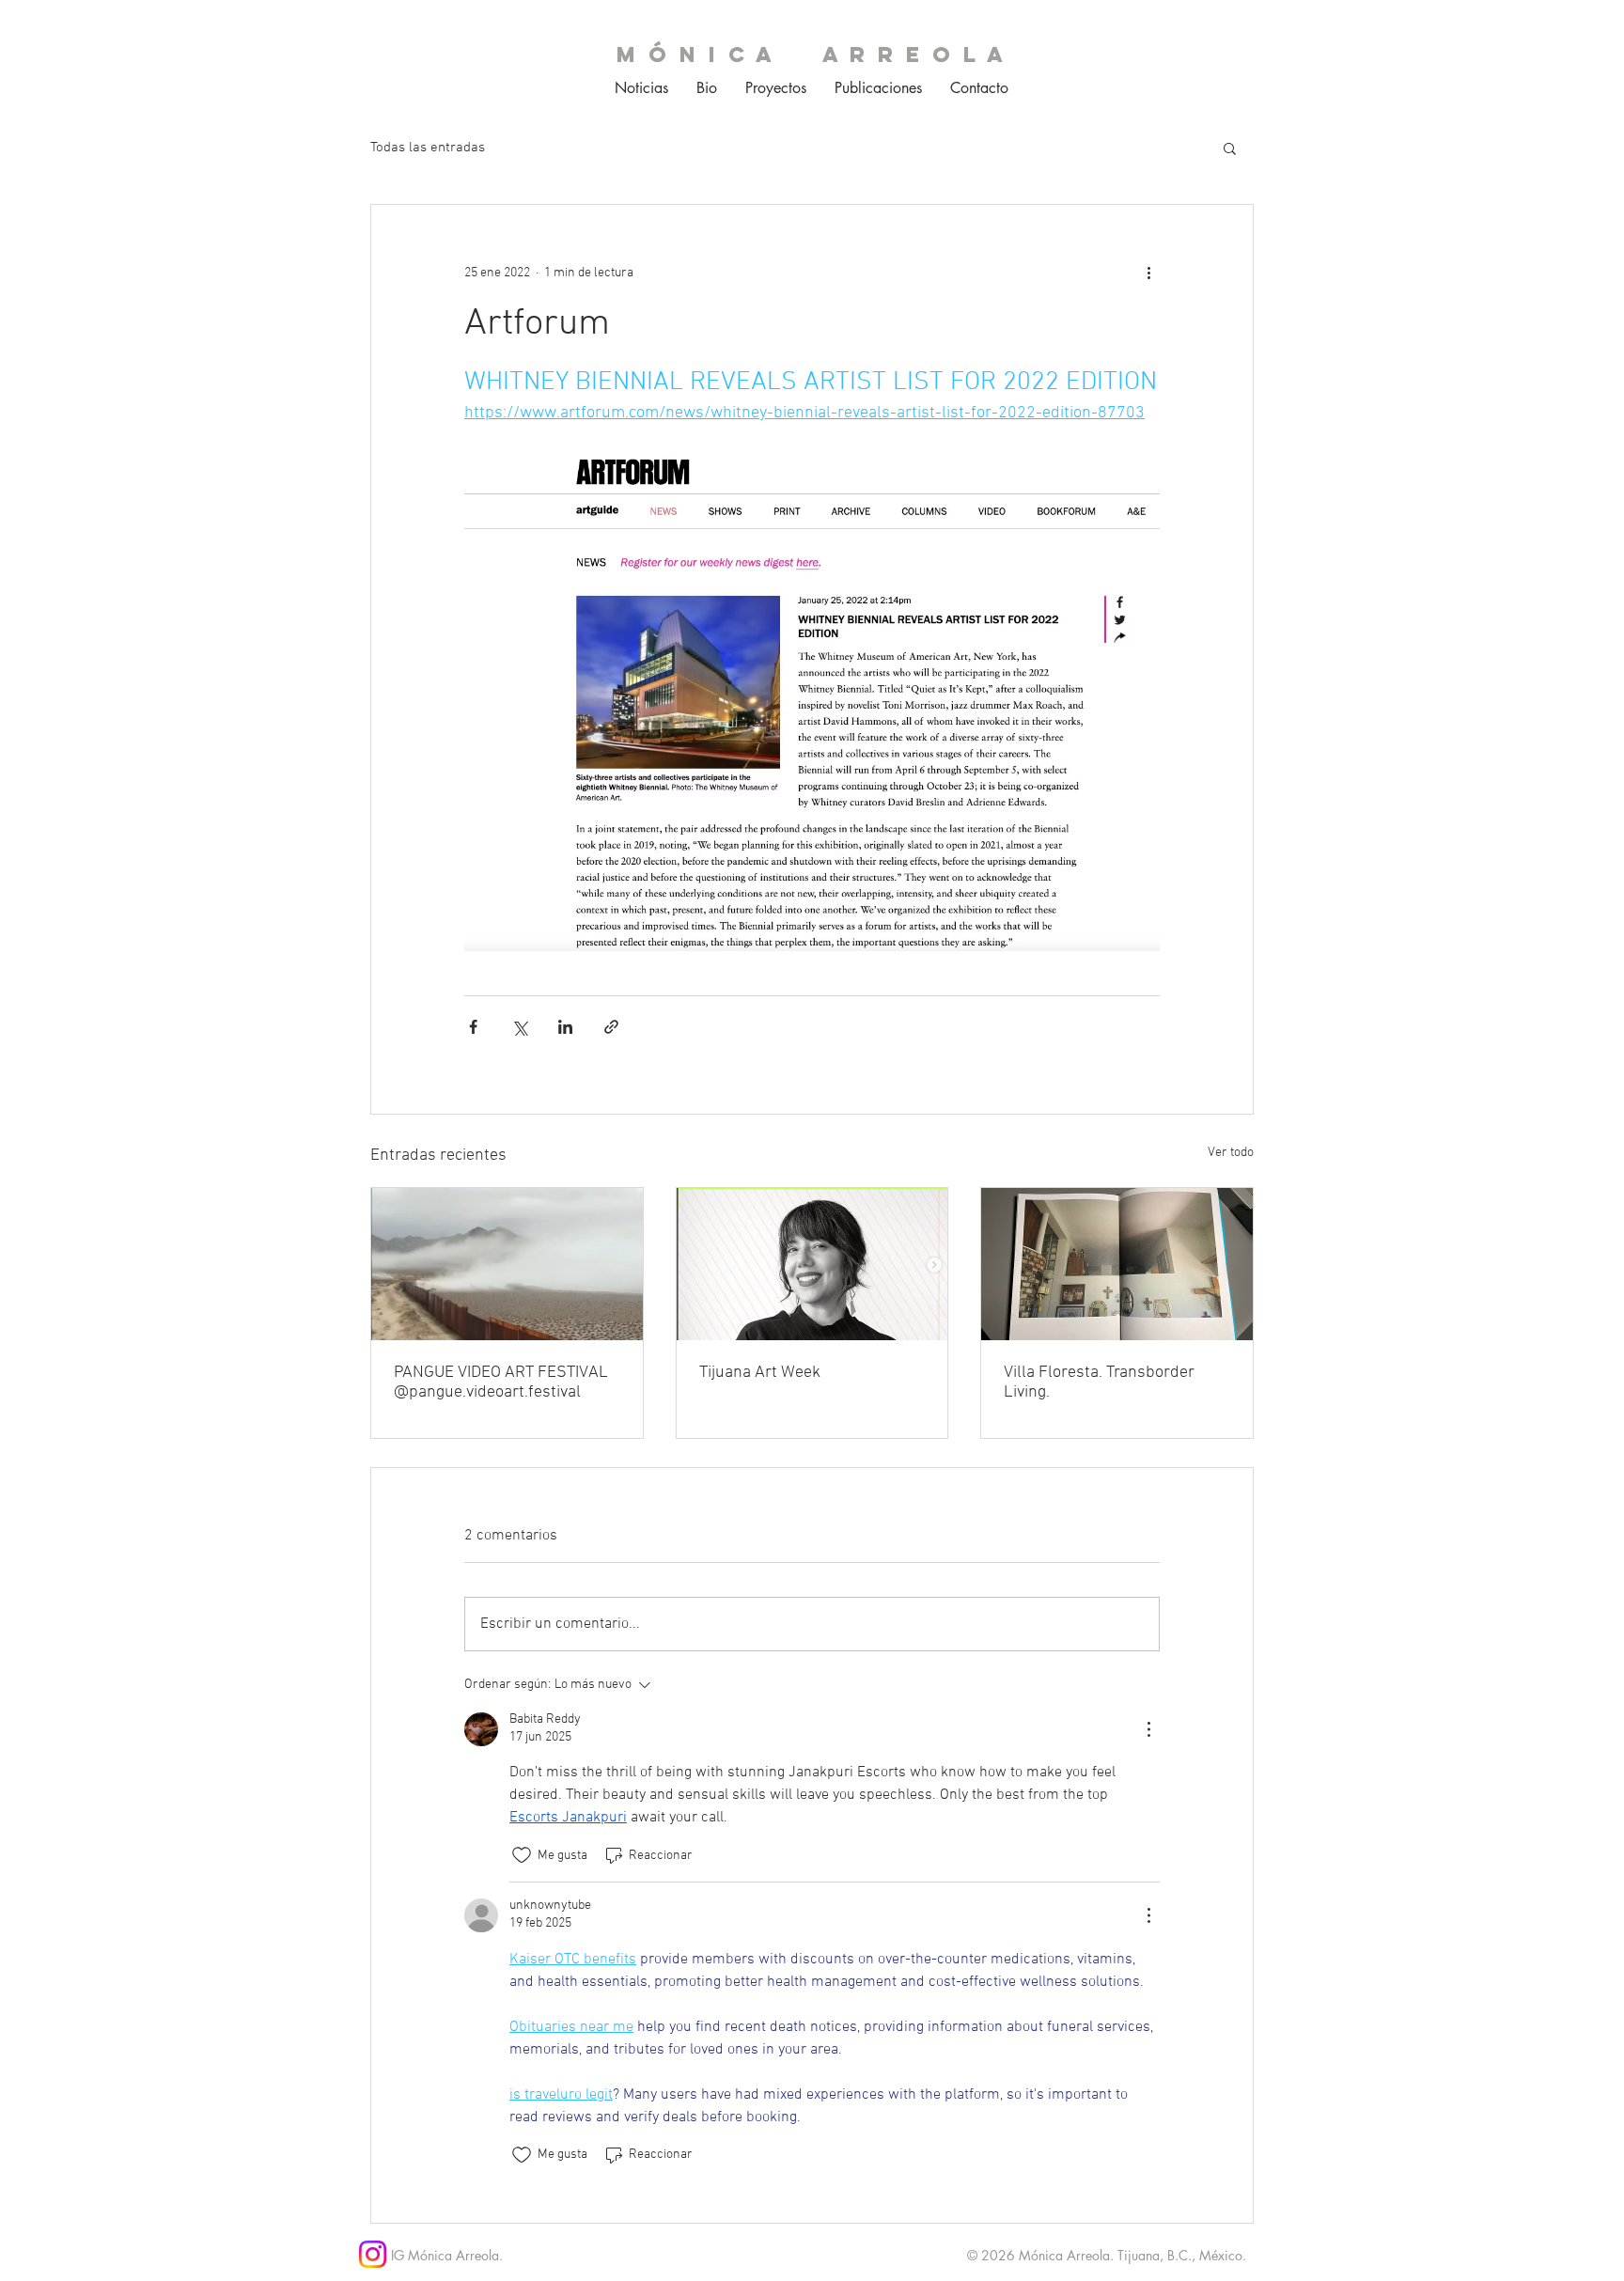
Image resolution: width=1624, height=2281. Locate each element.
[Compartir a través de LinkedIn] (565, 1027)
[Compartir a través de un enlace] (611, 1027)
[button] (1230, 148)
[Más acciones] (1148, 273)
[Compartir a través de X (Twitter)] (519, 1027)
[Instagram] (373, 2254)
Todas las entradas (428, 148)
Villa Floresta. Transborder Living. (1099, 1383)
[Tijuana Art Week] (812, 1264)
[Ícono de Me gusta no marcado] (522, 1855)
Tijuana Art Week (760, 1373)
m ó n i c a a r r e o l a (812, 55)
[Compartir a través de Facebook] (473, 1027)
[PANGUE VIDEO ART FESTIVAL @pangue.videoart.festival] (507, 1264)
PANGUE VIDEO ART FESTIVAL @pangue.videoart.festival (501, 1383)
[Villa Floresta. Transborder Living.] (1117, 1264)
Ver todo (1231, 1153)
